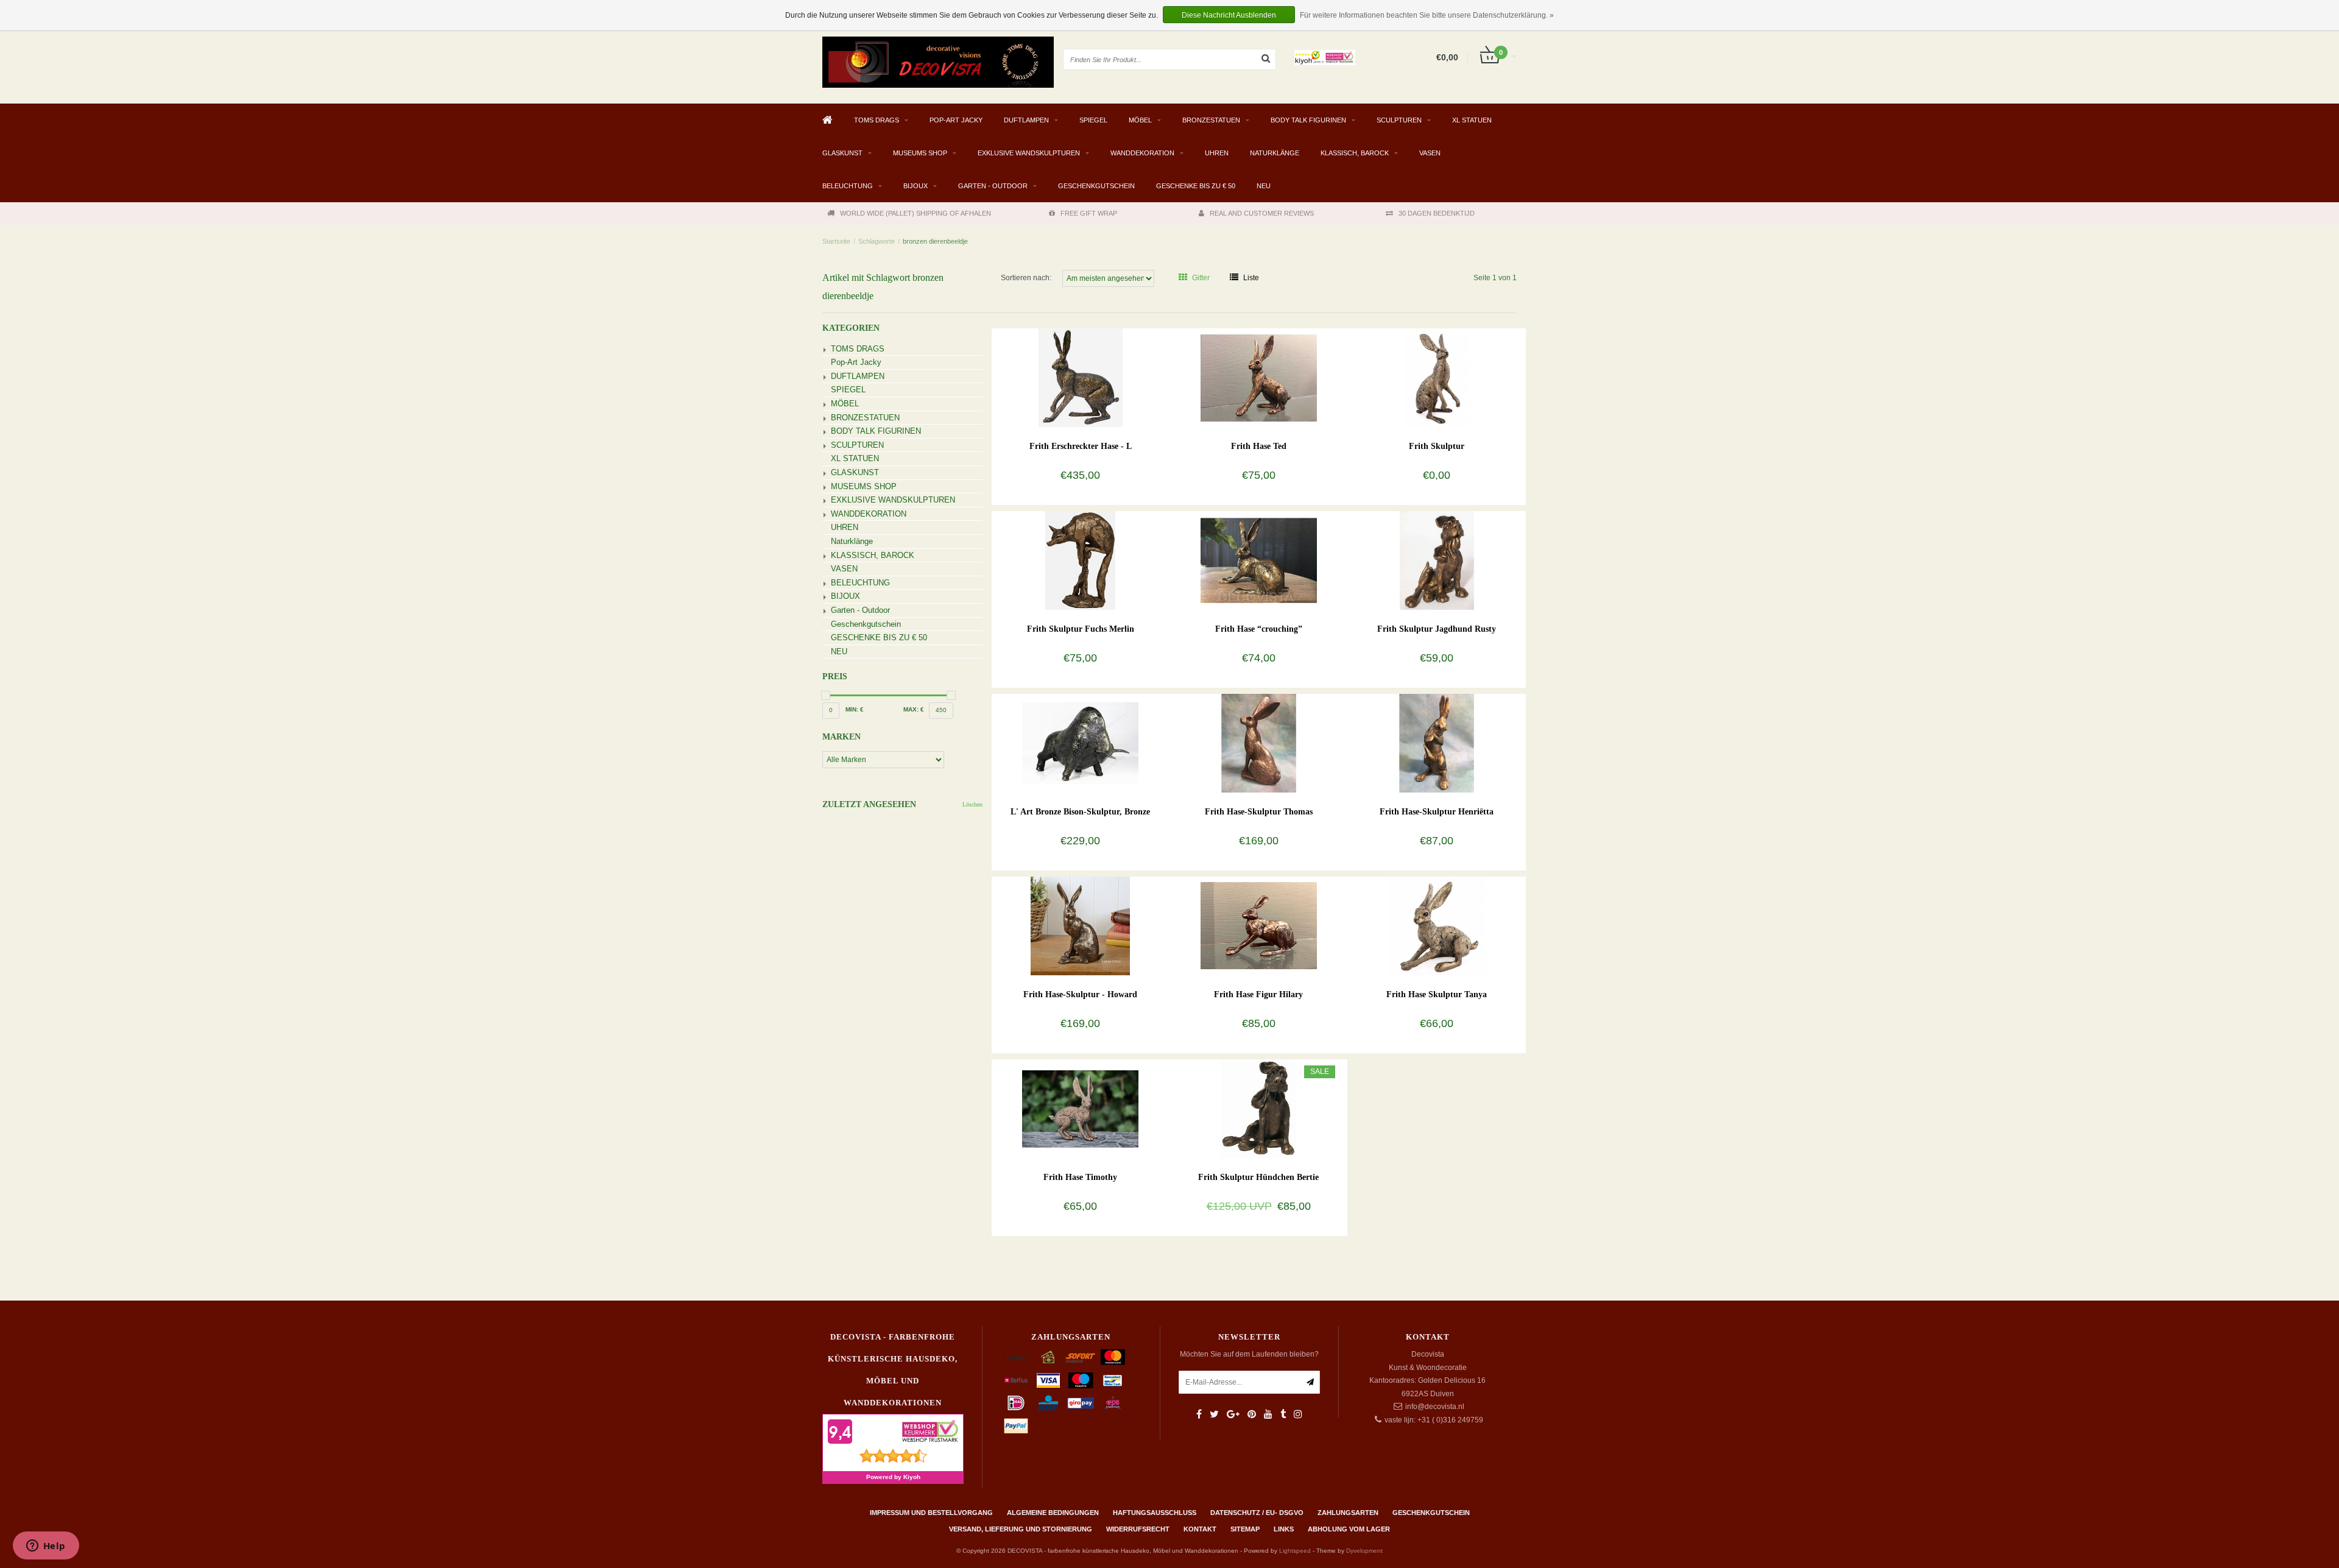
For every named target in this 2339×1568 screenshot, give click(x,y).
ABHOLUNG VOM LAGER (1349, 1529)
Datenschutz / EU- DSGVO (1257, 1513)
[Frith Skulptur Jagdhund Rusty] (1437, 560)
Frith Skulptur (1437, 446)
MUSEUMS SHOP (920, 153)
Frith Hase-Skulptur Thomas (1259, 812)
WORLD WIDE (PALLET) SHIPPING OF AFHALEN (915, 213)
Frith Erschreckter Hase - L (1081, 446)
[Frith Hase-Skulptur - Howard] (1080, 925)
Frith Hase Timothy (1080, 1177)
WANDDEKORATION (1142, 153)
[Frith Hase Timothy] (1080, 1108)
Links (1284, 1529)
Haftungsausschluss (1155, 1513)
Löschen (972, 804)
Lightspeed (1295, 1551)
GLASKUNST (842, 153)
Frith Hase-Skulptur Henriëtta (1437, 812)
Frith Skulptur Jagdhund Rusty (1437, 629)
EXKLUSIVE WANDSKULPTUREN (1029, 153)
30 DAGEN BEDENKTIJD (1437, 213)
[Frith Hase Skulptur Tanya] (1437, 925)
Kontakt (1200, 1529)
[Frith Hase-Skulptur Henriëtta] (1437, 743)
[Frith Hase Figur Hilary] (1259, 925)
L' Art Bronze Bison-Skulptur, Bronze (1080, 812)
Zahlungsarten (1348, 1513)
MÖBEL (1140, 120)
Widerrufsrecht (1138, 1529)
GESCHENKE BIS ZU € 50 (1196, 186)
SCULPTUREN (1399, 120)
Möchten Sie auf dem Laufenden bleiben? (1249, 1354)
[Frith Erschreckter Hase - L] (1080, 377)
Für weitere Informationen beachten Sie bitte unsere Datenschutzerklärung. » (1427, 15)
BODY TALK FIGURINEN (1308, 120)
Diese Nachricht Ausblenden (1229, 15)
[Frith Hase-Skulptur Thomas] (1259, 743)
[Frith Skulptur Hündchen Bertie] (1259, 1108)
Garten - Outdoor (993, 186)
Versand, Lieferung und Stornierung (1021, 1529)
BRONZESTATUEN (1211, 120)
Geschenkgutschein (1096, 186)
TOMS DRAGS (877, 120)
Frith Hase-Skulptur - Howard (1080, 994)
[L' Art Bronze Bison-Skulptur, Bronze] (1080, 743)
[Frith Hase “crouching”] (1259, 560)
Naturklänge (1275, 153)
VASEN (1430, 153)
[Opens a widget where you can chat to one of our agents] (46, 1547)
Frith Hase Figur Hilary (1258, 994)
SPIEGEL (1093, 120)
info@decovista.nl (1435, 1407)
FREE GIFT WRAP (1089, 213)
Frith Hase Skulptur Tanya (1437, 994)
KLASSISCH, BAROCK (1355, 153)
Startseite (836, 241)
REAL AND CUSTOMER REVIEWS (1262, 213)
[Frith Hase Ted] (1259, 377)
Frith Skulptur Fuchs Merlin (1081, 629)
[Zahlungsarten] (1016, 1357)
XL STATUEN (1472, 120)
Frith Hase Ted (1259, 446)
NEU (1264, 186)
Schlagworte (877, 241)
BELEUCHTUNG (848, 186)
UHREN (1217, 153)
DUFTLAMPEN (1026, 120)
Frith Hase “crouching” (1259, 629)
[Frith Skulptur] (1437, 377)
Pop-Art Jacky (956, 120)
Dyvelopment (1364, 1551)
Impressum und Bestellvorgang (931, 1513)
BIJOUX (915, 186)
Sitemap (1245, 1529)
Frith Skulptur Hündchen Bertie (1258, 1177)
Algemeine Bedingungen (1053, 1513)
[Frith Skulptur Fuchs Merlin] (1080, 560)
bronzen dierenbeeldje (935, 241)
